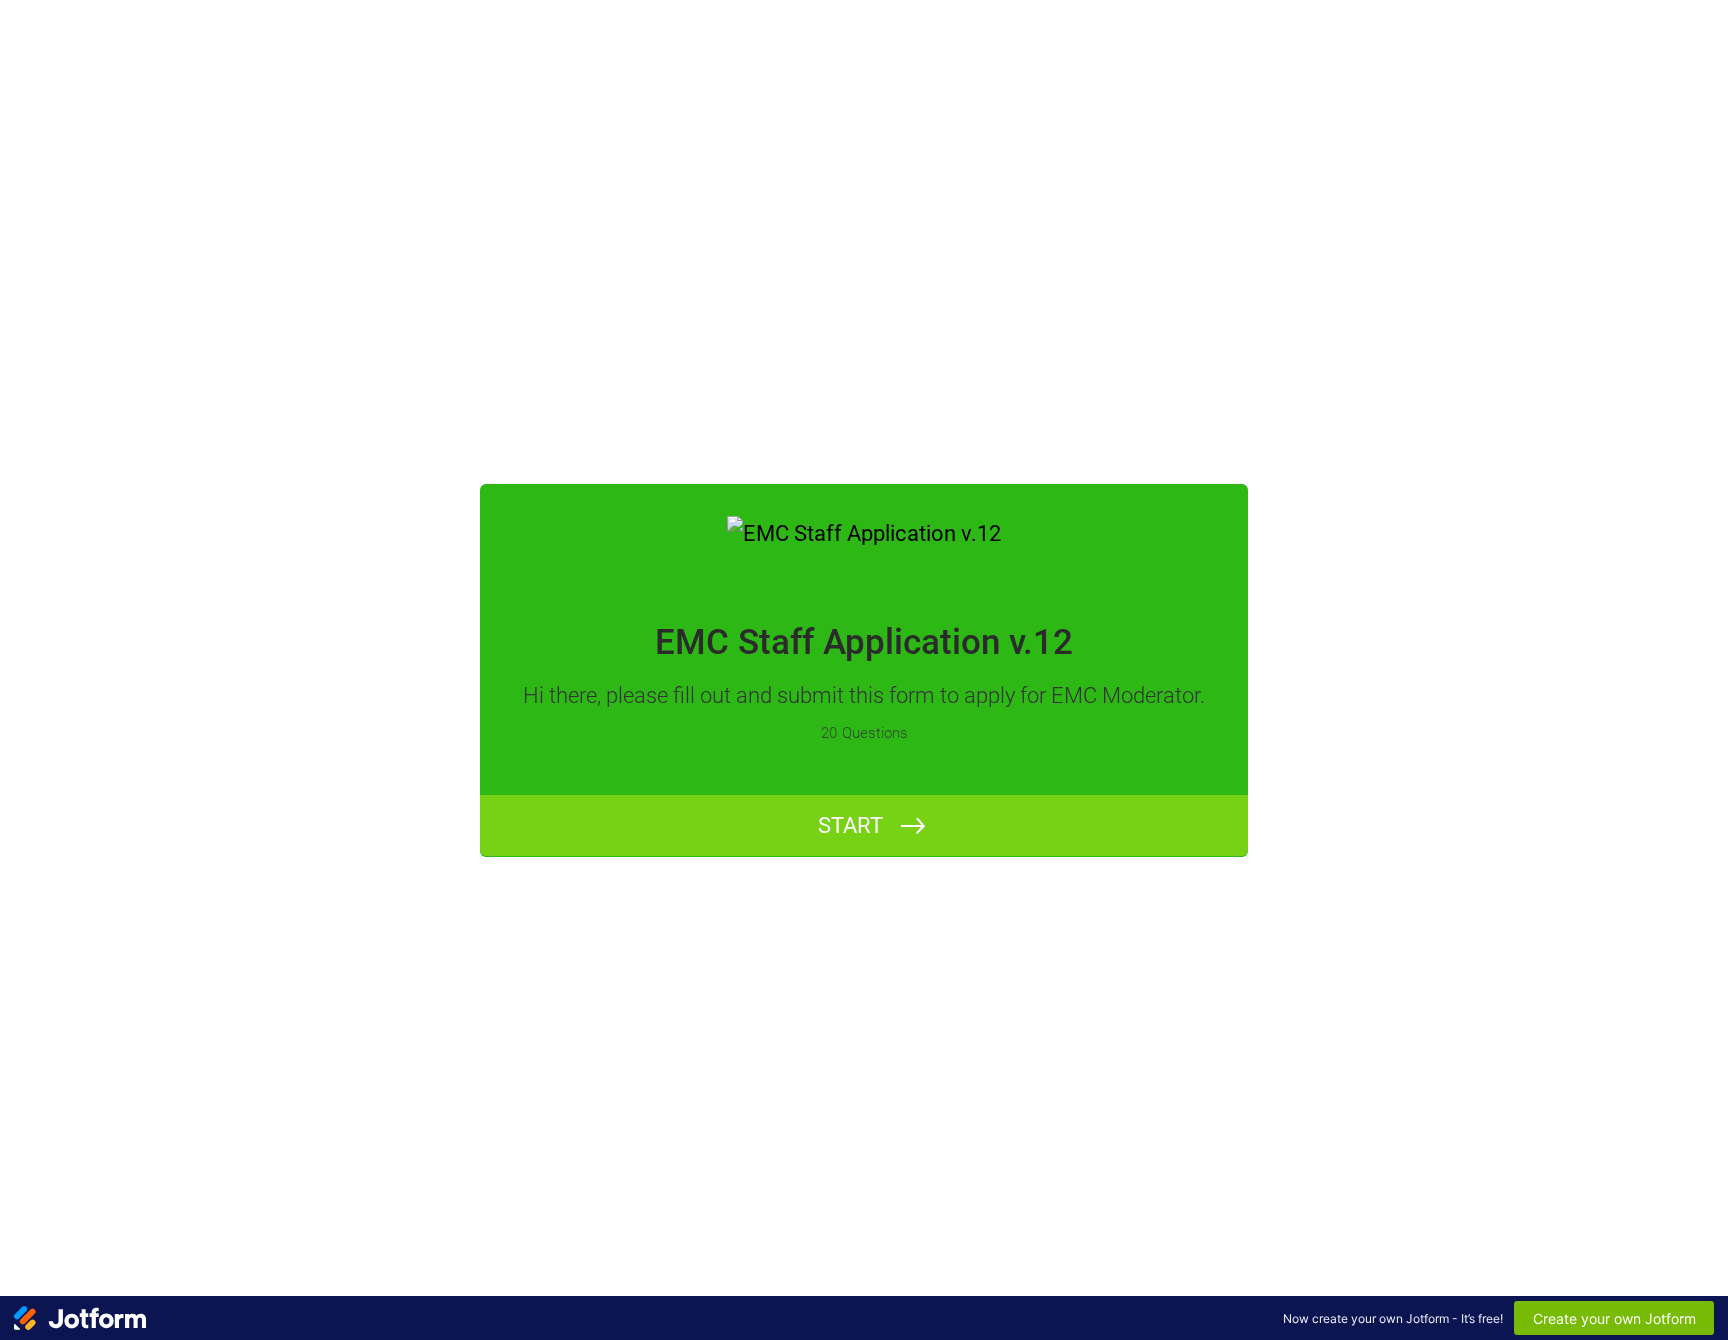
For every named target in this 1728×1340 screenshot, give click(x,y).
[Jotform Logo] (80, 1318)
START (850, 825)
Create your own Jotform (1614, 1318)
